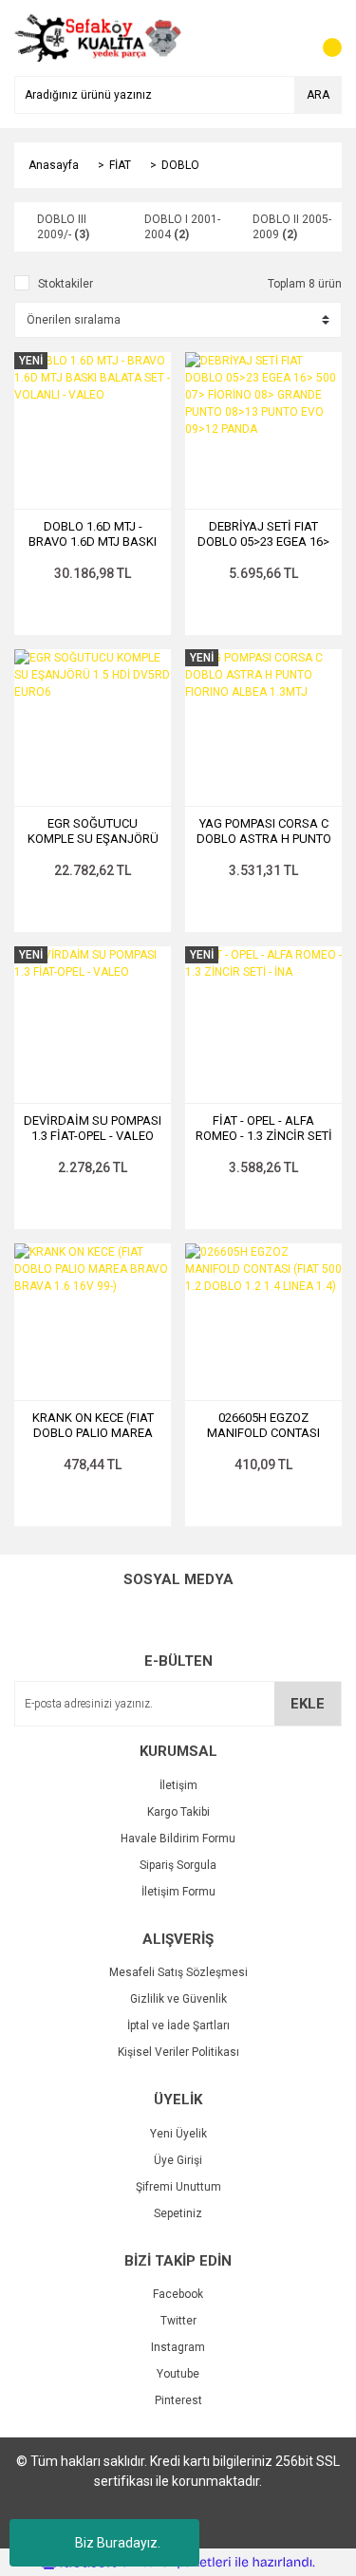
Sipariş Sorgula (178, 1865)
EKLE (308, 1704)
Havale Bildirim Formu (178, 1839)
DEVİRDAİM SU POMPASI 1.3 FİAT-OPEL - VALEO (93, 1128)
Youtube (178, 2374)
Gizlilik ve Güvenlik (178, 1999)
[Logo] (98, 37)
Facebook (178, 2294)
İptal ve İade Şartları (178, 2025)
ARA (318, 95)
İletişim (178, 1785)
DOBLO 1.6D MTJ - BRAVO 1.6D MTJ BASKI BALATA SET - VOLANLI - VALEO (93, 534)
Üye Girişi (178, 2160)
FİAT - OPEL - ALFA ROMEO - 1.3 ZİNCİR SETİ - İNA (264, 1129)
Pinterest (178, 2400)
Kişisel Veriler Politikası (178, 2052)
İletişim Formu (178, 1892)
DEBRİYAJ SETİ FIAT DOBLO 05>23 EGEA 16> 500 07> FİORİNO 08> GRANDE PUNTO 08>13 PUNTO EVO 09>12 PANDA (263, 534)
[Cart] (323, 38)
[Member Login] (285, 38)
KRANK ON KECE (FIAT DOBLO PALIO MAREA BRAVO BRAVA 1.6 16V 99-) (93, 1426)
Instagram (178, 2347)
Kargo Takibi (178, 1812)
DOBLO (180, 165)
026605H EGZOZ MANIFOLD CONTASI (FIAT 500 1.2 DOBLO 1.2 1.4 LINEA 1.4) (264, 1426)
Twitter (178, 2321)
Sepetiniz (178, 2213)
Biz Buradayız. (118, 2543)
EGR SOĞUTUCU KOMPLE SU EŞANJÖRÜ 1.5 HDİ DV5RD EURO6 (93, 831)
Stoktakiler (66, 284)
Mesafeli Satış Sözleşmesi (178, 1972)
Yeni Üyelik (178, 2134)
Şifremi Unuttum (178, 2187)
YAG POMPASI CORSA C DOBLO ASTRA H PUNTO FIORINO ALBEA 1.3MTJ (264, 831)
